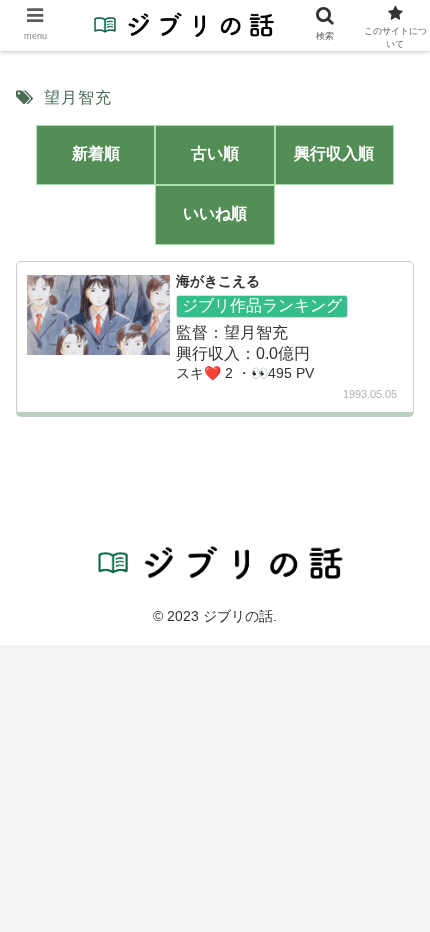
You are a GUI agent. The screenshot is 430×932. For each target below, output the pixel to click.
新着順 (96, 153)
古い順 (215, 153)
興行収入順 (334, 153)
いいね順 (215, 213)
